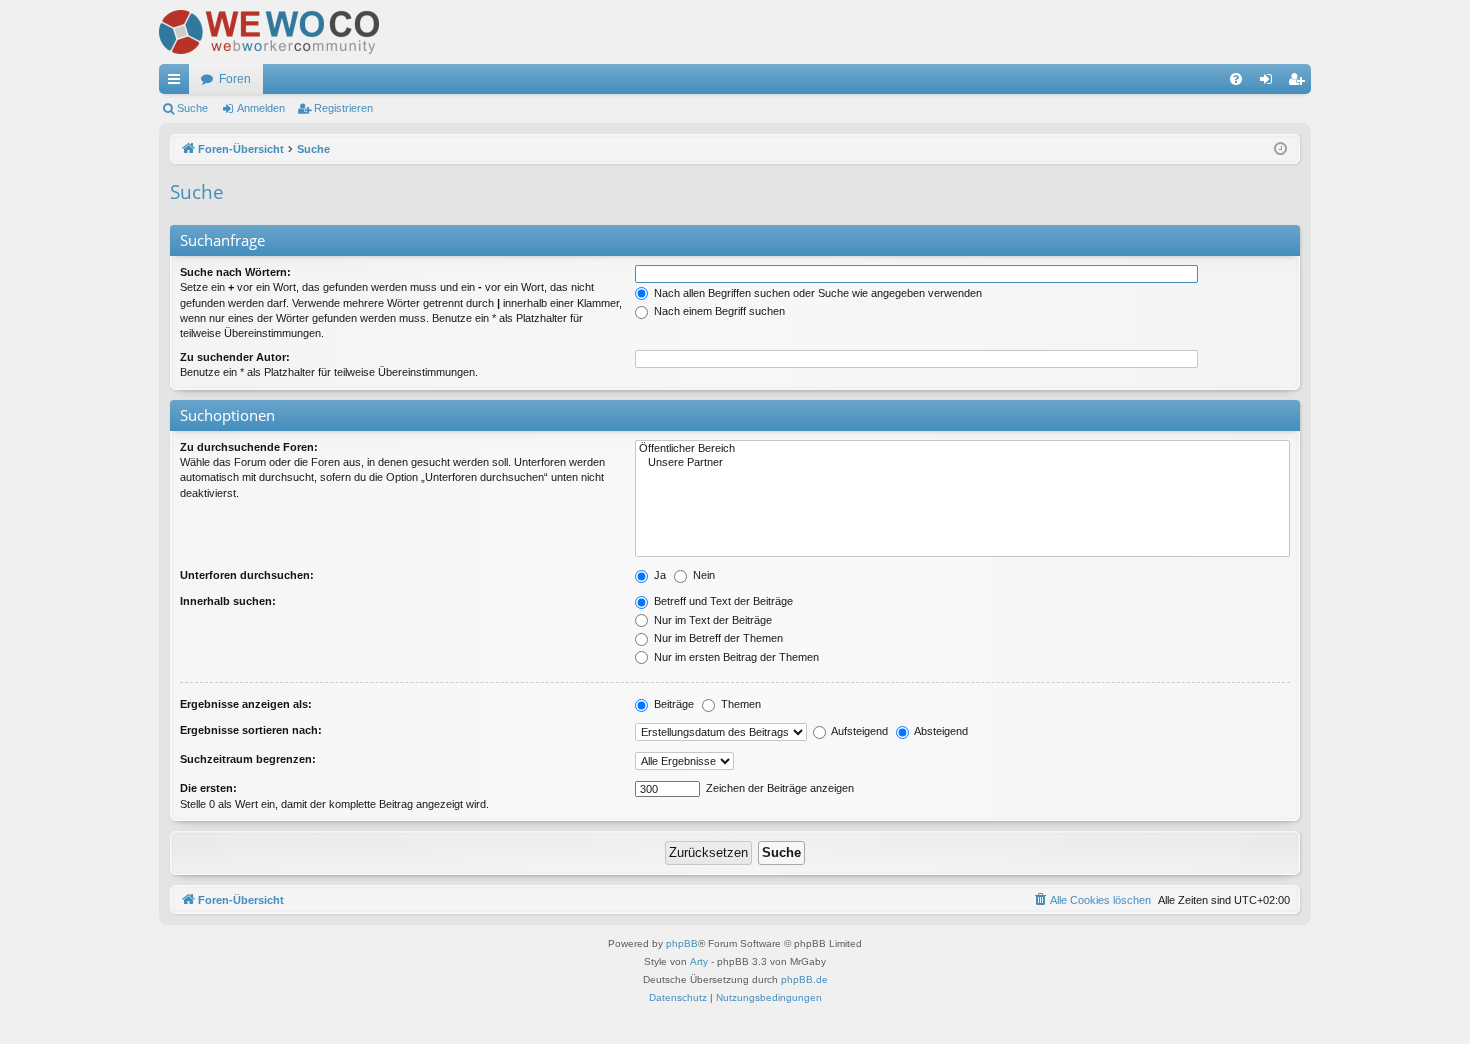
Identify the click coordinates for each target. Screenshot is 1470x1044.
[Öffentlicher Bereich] (962, 449)
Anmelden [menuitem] (1270, 83)
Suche (192, 108)
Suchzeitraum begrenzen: (248, 759)
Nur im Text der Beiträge (711, 620)
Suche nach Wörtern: (235, 272)
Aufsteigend (858, 731)
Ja (658, 575)
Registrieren (343, 108)
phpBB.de (804, 979)
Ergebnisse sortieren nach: (251, 730)
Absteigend (940, 731)
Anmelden (261, 108)
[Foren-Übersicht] (269, 32)
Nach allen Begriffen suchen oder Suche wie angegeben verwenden (816, 293)
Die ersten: (208, 788)
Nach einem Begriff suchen (718, 311)
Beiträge (672, 704)
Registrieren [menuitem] (1300, 83)
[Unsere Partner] (962, 463)
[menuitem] (1236, 79)
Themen (739, 704)
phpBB (682, 943)
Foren (235, 79)
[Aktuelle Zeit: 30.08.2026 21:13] (1280, 149)
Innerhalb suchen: (228, 601)
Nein (702, 575)
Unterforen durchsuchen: (247, 575)
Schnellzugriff (178, 83)
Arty (699, 961)
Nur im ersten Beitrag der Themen (735, 657)
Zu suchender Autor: (235, 357)
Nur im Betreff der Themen (717, 638)
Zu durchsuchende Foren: (249, 447)
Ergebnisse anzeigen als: (246, 704)
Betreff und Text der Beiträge (722, 601)
